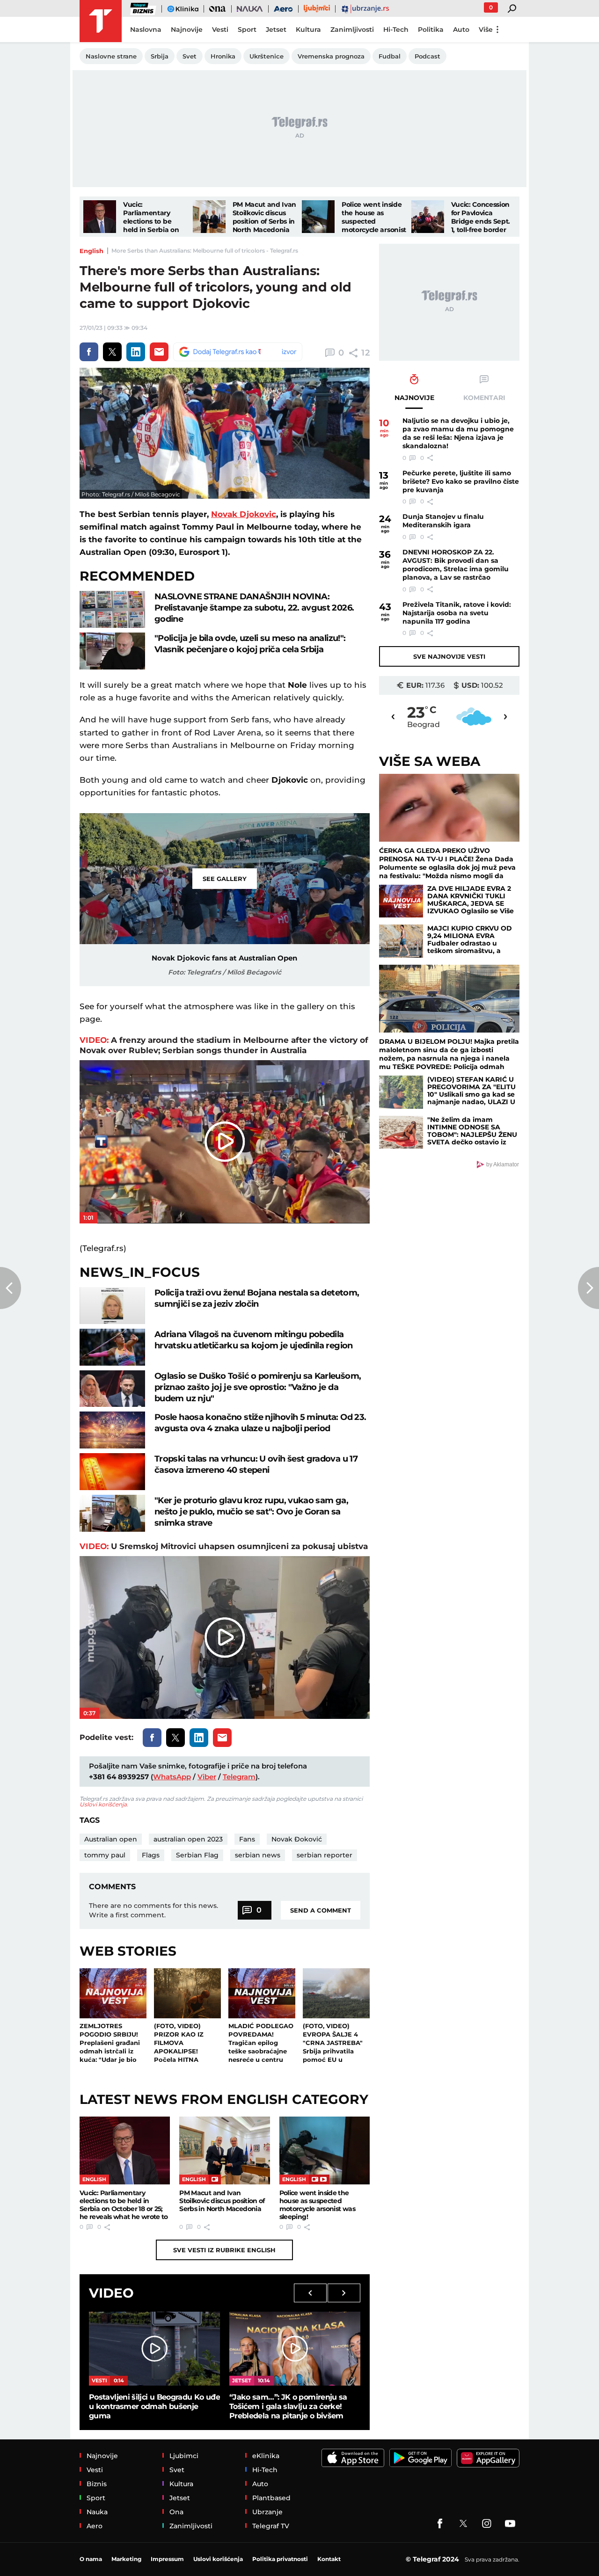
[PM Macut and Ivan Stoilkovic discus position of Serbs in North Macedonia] (209, 217)
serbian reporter (325, 1855)
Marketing (126, 2559)
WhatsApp (172, 1777)
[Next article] (588, 1288)
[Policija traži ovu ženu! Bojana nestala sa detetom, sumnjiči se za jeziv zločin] (112, 1306)
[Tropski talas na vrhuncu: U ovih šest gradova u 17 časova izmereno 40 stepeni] (112, 1472)
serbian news (258, 1855)
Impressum (167, 2559)
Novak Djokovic (244, 514)
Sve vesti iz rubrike (224, 2250)
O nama (91, 2559)
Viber (207, 1777)
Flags (151, 1855)
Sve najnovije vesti (449, 656)
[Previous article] (11, 1288)
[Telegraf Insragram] (487, 2524)
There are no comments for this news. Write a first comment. (153, 1910)
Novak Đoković (297, 1839)
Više (486, 29)
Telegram (239, 1777)
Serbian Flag (197, 1855)
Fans (247, 1839)
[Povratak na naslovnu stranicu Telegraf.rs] (101, 21)
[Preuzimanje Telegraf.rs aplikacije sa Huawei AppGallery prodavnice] (488, 2458)
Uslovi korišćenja (103, 1804)
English (91, 251)
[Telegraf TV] (510, 2524)
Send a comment (321, 1910)
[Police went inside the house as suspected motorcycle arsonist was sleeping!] (318, 217)
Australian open (111, 1839)
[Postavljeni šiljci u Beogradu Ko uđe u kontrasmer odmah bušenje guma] (154, 2348)
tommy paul (105, 1855)
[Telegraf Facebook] (440, 2524)
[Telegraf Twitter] (463, 2524)
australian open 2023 (188, 1839)
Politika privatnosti (280, 2559)
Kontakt (329, 2559)
